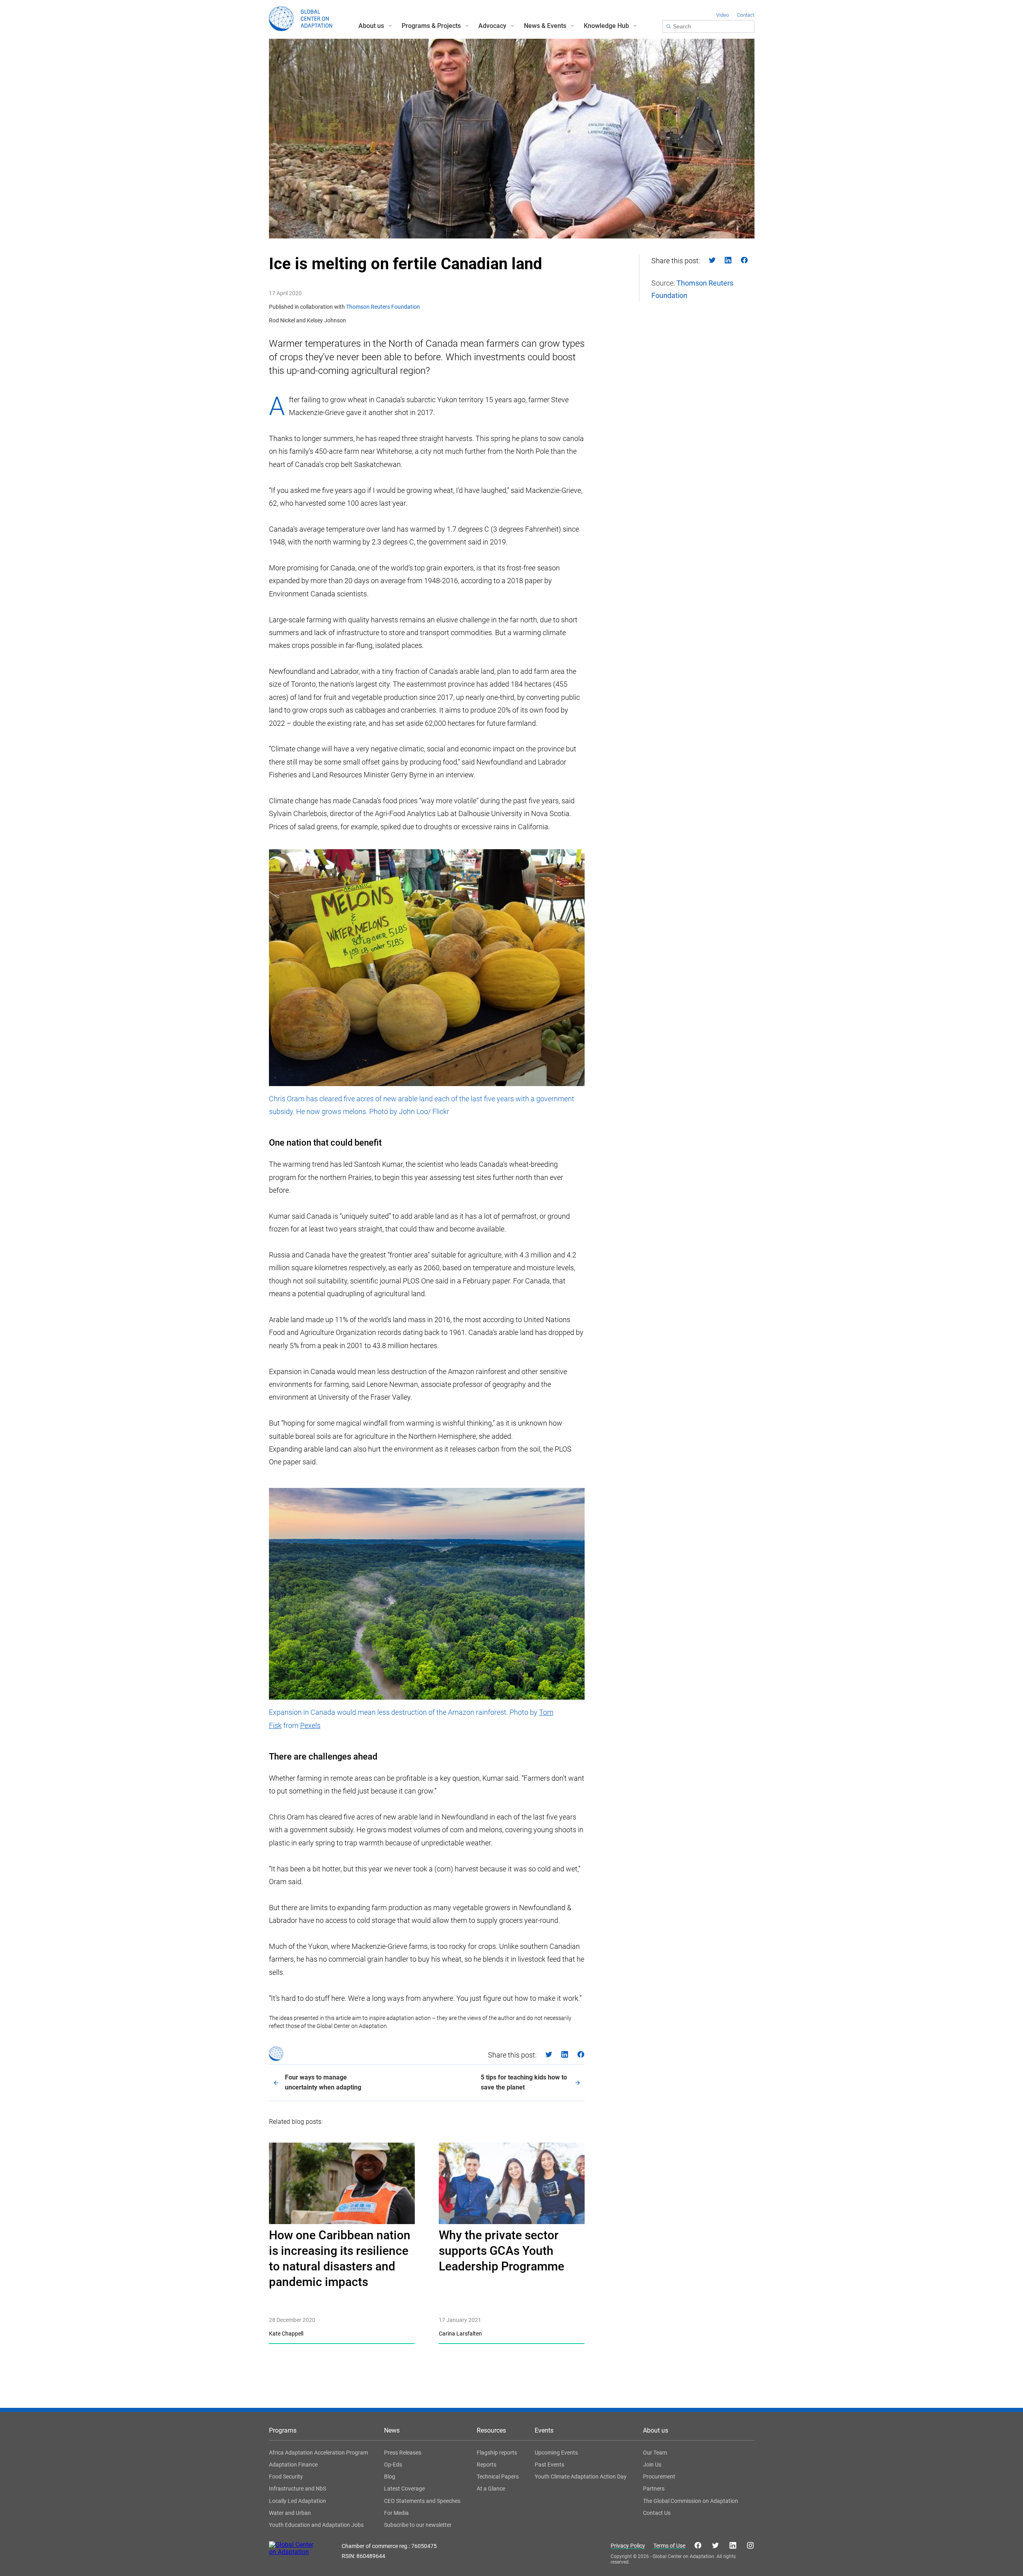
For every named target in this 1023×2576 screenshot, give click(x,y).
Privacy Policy (628, 2546)
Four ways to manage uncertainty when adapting (323, 2082)
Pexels (310, 1725)
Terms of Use (669, 2546)
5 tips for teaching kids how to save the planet (524, 2082)
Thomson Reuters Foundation (383, 307)
